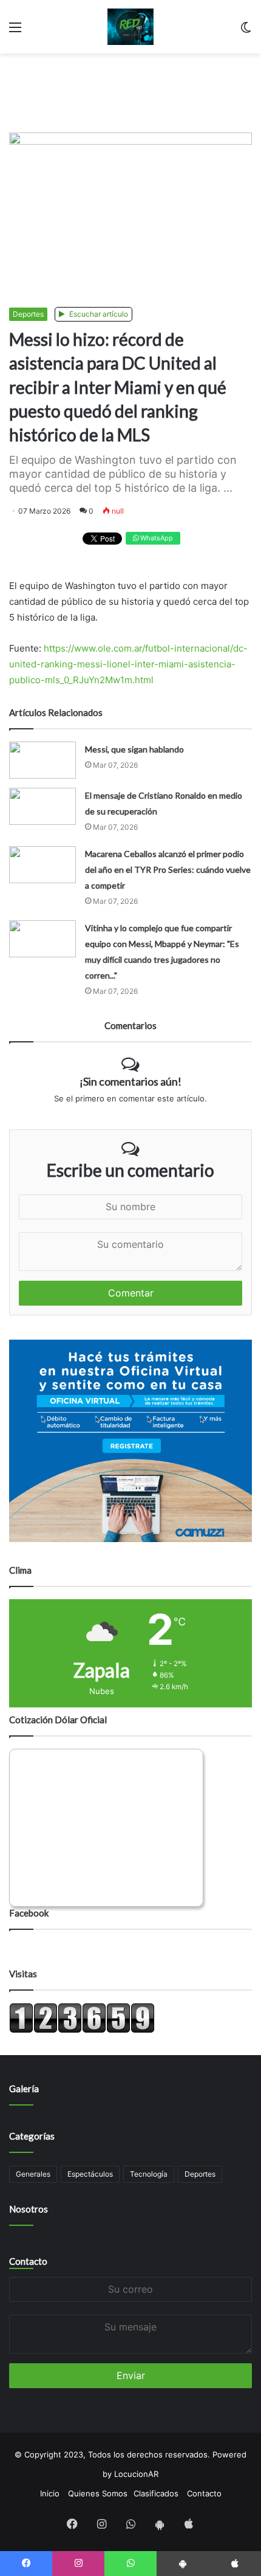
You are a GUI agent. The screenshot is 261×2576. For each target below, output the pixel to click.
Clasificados (156, 2493)
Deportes (28, 314)
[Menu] (15, 31)
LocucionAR (136, 2474)
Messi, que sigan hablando (134, 749)
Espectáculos (90, 2174)
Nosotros (29, 2209)
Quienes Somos (98, 2493)
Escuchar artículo (98, 314)
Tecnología (149, 2174)
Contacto (28, 2261)
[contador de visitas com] (82, 2030)
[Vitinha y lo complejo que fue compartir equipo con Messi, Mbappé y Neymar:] (42, 939)
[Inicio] (131, 27)
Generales (33, 2174)
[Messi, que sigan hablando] (42, 760)
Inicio (50, 2493)
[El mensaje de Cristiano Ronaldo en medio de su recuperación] (42, 806)
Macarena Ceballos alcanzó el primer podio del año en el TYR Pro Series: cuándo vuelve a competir (168, 870)
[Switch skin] (246, 31)
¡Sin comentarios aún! (130, 1081)
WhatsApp (156, 538)
